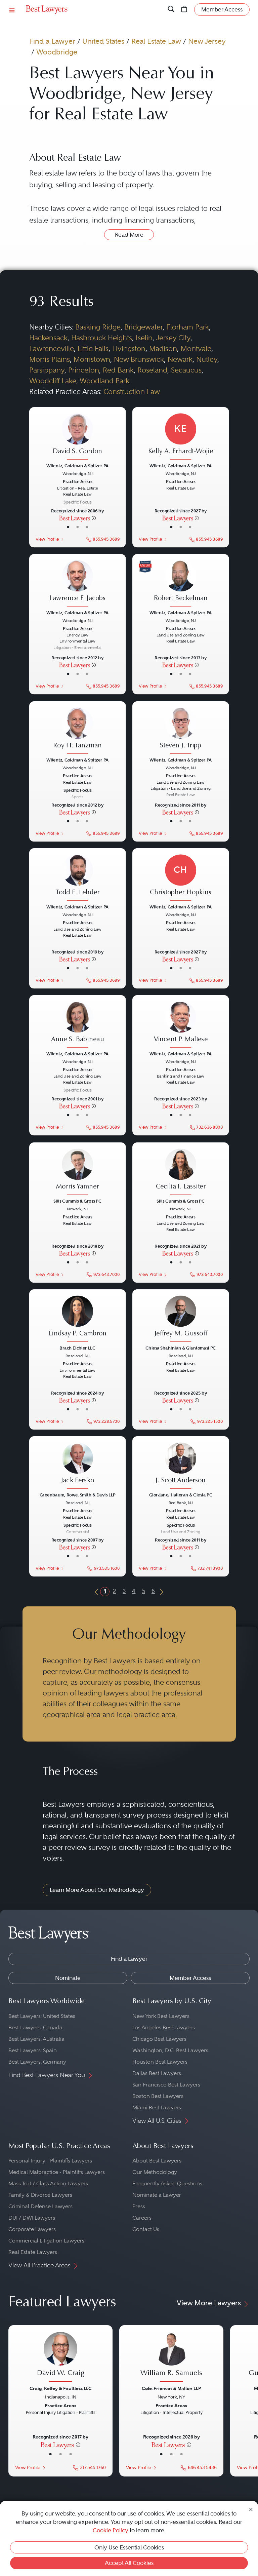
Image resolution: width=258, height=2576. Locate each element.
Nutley (207, 359)
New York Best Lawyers (161, 2016)
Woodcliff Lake (53, 381)
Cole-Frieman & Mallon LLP (171, 2388)
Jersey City (173, 338)
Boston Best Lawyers (158, 2096)
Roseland (152, 370)
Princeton (84, 370)
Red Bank (118, 370)
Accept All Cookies (129, 2563)
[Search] (171, 9)
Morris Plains (50, 359)
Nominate (68, 1978)
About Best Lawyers (157, 2161)
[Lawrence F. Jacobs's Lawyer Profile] (77, 584)
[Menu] (12, 10)
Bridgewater (143, 327)
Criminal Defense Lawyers (40, 2206)
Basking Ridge (98, 327)
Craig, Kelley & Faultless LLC (61, 2388)
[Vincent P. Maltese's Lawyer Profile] (181, 1025)
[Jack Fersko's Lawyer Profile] (77, 1467)
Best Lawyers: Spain (33, 2050)
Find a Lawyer (52, 41)
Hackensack (48, 338)
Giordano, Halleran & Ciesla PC (181, 1495)
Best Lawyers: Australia (36, 2039)
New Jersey (207, 41)
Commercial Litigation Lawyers (46, 2241)
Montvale (196, 348)
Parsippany (47, 370)
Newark (180, 359)
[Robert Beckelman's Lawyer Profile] (181, 584)
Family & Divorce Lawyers (40, 2195)
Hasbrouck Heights (102, 338)
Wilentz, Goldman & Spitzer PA (77, 466)
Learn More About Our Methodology (97, 1890)
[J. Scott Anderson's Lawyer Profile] (181, 1467)
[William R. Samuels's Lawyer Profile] (171, 2358)
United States (103, 41)
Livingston (129, 348)
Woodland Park (104, 381)
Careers (142, 2218)
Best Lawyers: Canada (35, 2027)
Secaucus (186, 370)
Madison (163, 348)
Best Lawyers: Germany (37, 2062)
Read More (129, 235)
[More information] (94, 518)
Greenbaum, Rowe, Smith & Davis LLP (77, 1495)
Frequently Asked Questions (167, 2183)
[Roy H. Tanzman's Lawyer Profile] (77, 731)
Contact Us (146, 2229)
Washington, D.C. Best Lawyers (170, 2050)
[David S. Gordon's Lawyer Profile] (77, 437)
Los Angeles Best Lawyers (164, 2027)
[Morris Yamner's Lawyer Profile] (77, 1172)
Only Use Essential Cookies (129, 2547)
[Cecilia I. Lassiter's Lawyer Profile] (181, 1172)
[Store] (184, 9)
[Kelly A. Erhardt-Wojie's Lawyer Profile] (181, 437)
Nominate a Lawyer (157, 2195)
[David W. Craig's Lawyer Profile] (60, 2358)
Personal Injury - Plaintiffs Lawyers (50, 2161)
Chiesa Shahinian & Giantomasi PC (181, 1348)
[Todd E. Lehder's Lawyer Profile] (77, 878)
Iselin (144, 338)
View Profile (47, 539)
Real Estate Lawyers (33, 2252)
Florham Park (188, 327)
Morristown (92, 359)
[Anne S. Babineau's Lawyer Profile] (77, 1025)
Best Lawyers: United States (42, 2016)
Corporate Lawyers (32, 2229)
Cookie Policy (111, 2530)
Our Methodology (155, 2172)
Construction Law (132, 392)
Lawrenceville (52, 348)
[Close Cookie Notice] (251, 2509)
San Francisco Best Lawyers (166, 2085)
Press (139, 2206)
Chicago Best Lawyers (159, 2039)
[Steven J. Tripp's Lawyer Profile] (181, 731)
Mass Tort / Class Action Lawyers (48, 2183)
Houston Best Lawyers (160, 2062)
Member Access (190, 1978)
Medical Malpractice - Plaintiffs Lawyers (57, 2172)
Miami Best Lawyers (157, 2107)
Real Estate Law (156, 41)
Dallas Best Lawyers (157, 2073)
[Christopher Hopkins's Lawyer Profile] (181, 878)
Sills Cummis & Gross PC (77, 1201)
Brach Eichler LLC (77, 1348)
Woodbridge (57, 52)
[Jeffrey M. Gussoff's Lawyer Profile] (181, 1319)
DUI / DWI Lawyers (32, 2218)
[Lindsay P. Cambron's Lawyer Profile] (77, 1319)
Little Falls (93, 348)
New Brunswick (139, 359)
